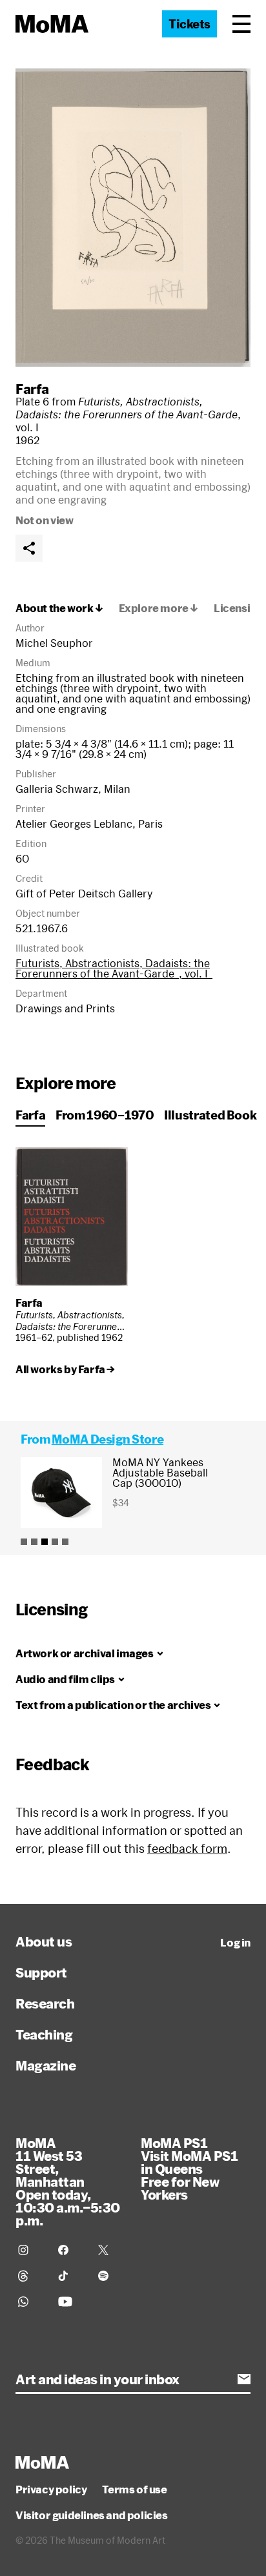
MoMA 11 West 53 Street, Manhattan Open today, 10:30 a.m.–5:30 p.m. (68, 2182)
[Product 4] (55, 1542)
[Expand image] (133, 218)
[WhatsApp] (30, 2302)
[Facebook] (70, 2250)
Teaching (44, 2034)
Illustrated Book (210, 1115)
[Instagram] (30, 2250)
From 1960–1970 (105, 1115)
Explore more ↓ (159, 608)
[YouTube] (70, 2302)
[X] (110, 2250)
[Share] (29, 548)
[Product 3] (45, 1542)
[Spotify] (110, 2276)
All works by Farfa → (65, 1369)
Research (45, 2003)
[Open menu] (241, 24)
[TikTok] (70, 2276)
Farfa (32, 389)
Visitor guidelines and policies (92, 2515)
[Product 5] (65, 1542)
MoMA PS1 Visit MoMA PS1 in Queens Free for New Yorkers (189, 2169)
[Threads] (30, 2276)
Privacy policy (51, 2489)
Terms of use (134, 2489)
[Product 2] (34, 1542)
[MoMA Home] (52, 24)
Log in (235, 1943)
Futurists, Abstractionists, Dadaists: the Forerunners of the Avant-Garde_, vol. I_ (114, 968)
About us (44, 1941)
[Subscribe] (244, 2379)
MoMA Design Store (107, 1439)
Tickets (189, 24)
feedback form (187, 1848)
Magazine (46, 2065)
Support (41, 1972)
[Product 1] (24, 1542)
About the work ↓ (59, 608)
